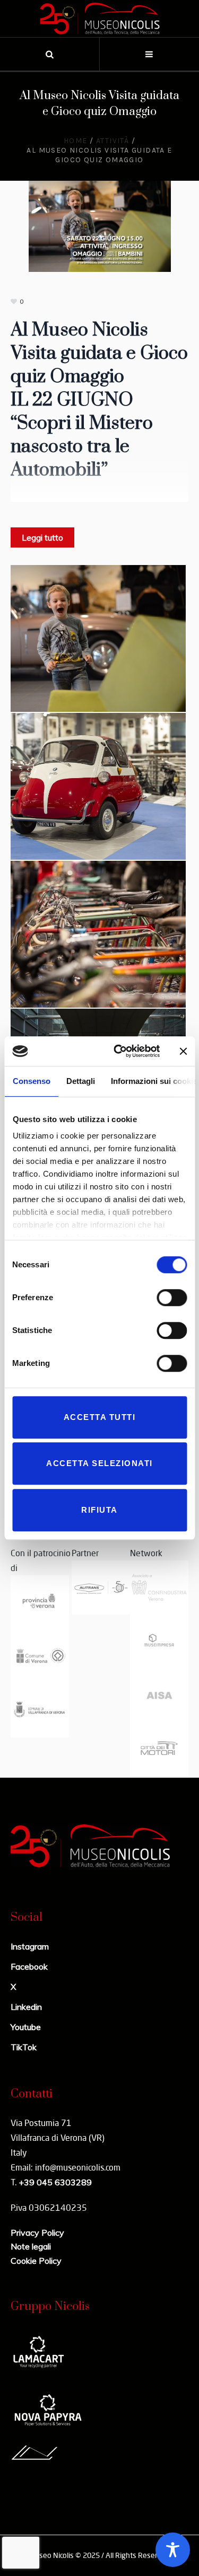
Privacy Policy (37, 2233)
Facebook (29, 1966)
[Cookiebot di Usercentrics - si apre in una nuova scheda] (119, 1051)
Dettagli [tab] (80, 1081)
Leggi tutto (42, 537)
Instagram (30, 1946)
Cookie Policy (36, 2261)
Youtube (26, 2027)
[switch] (172, 1298)
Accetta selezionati (99, 1463)
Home (76, 141)
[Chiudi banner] (183, 1051)
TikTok (24, 2047)
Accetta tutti (100, 1417)
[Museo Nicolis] (100, 19)
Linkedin (26, 2007)
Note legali (31, 2246)
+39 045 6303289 (55, 2182)
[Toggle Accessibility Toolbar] (173, 2550)
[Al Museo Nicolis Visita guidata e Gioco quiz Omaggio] (100, 225)
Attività (113, 141)
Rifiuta (99, 1510)
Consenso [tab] (31, 1081)
